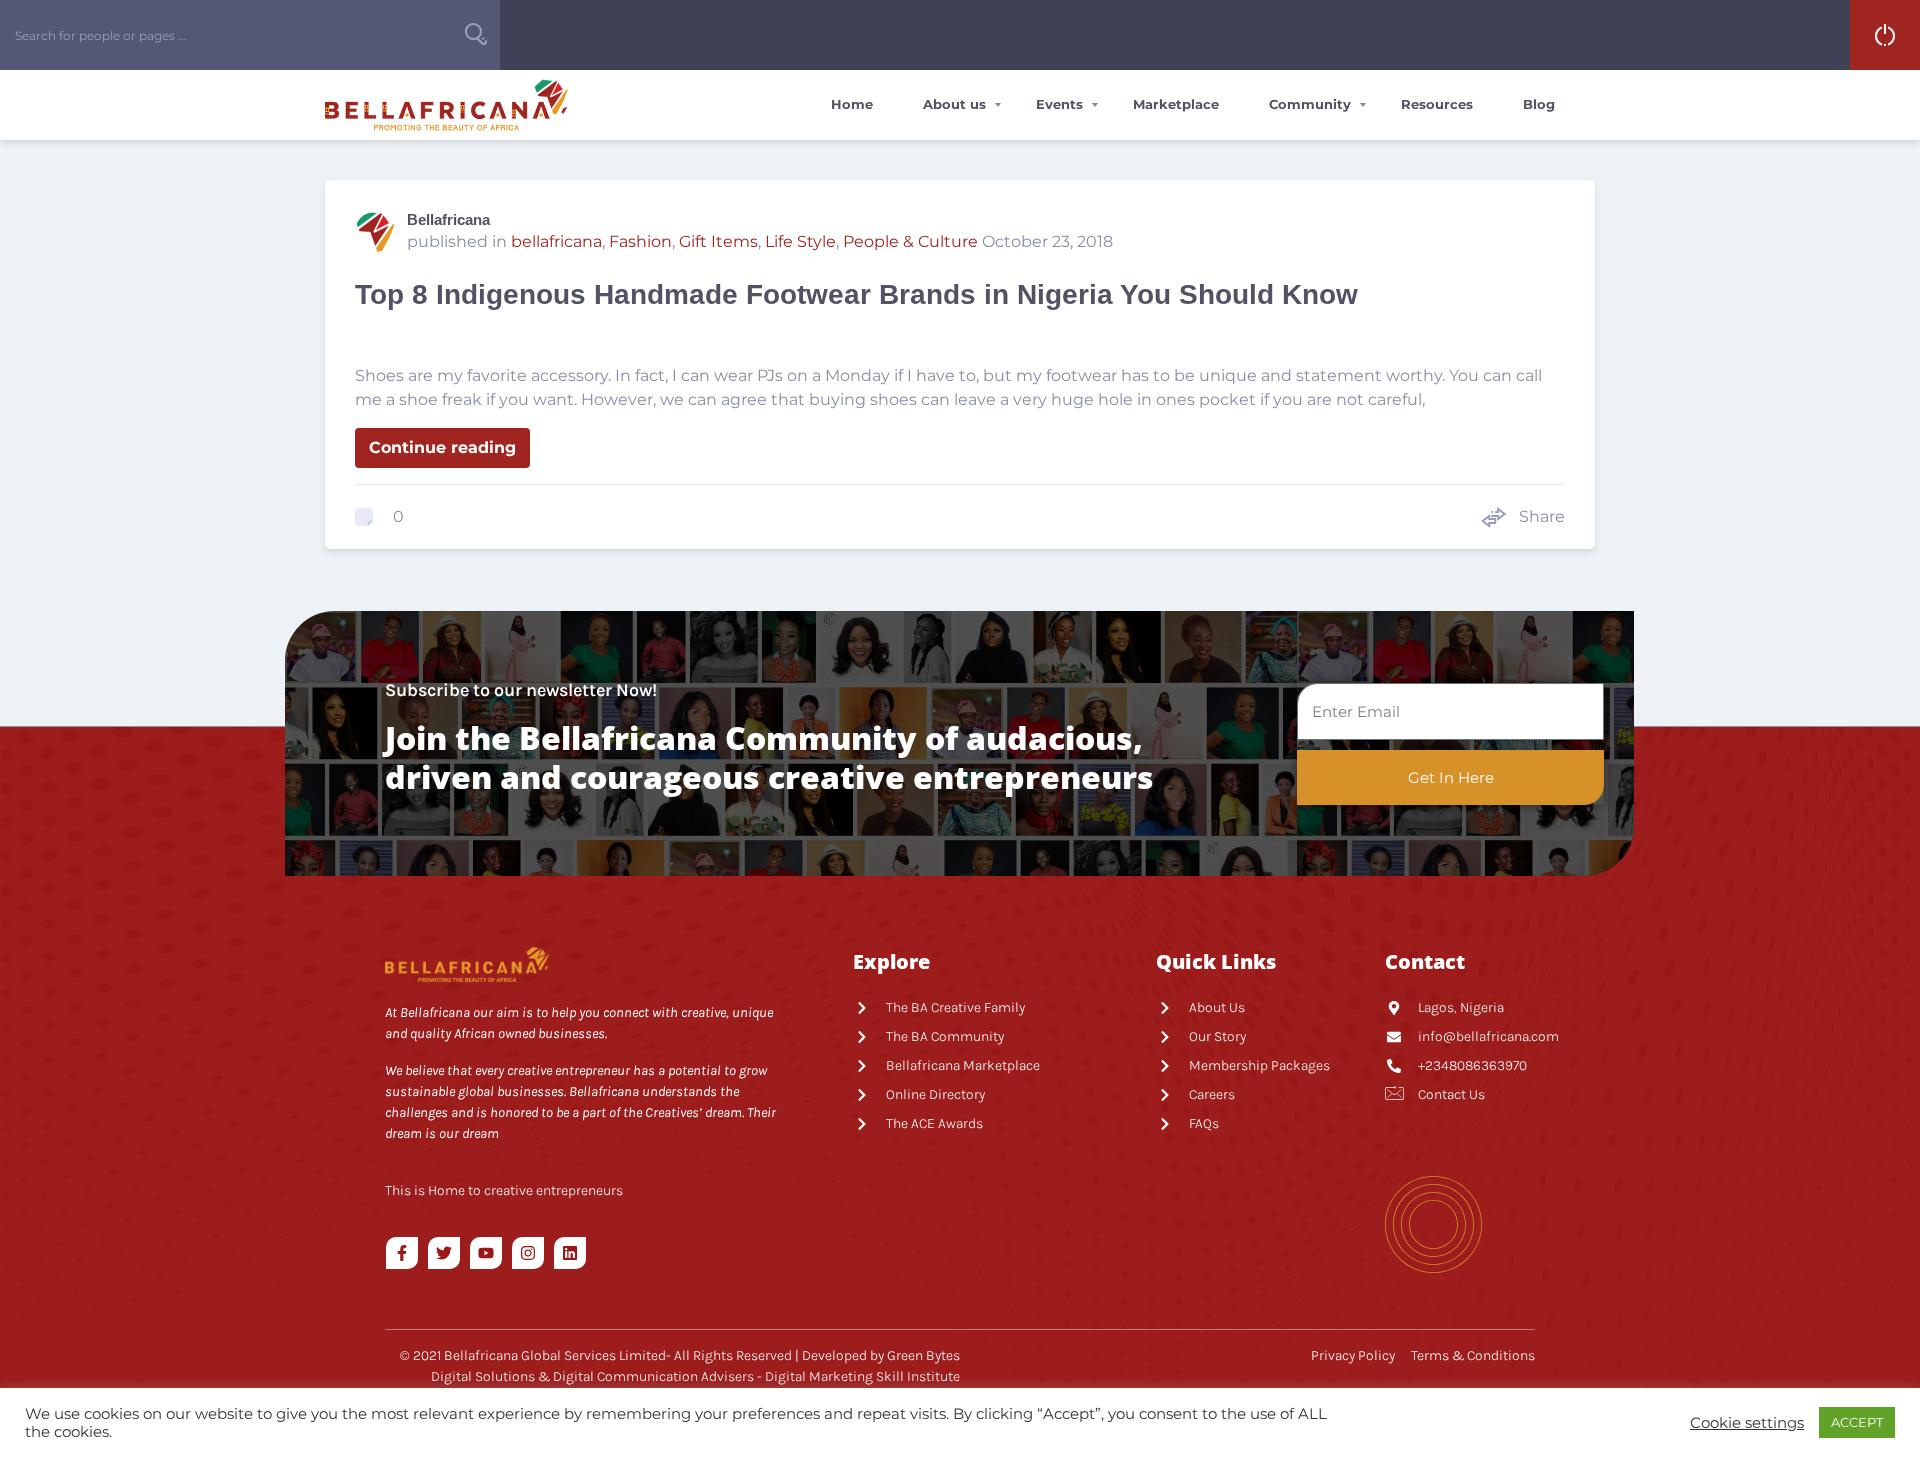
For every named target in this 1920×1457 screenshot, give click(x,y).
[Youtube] (486, 1253)
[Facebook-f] (402, 1253)
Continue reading (442, 447)
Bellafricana (448, 219)
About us (954, 104)
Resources (1437, 104)
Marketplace (1176, 104)
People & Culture (910, 241)
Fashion (640, 241)
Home (852, 104)
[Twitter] (444, 1253)
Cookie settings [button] (1747, 1423)
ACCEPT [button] (1857, 1422)
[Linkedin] (570, 1253)
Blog (1539, 104)
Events (1059, 104)
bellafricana (556, 241)
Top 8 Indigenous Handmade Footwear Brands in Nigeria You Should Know (856, 294)
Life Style (800, 241)
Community (1310, 104)
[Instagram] (528, 1253)
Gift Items (718, 241)
